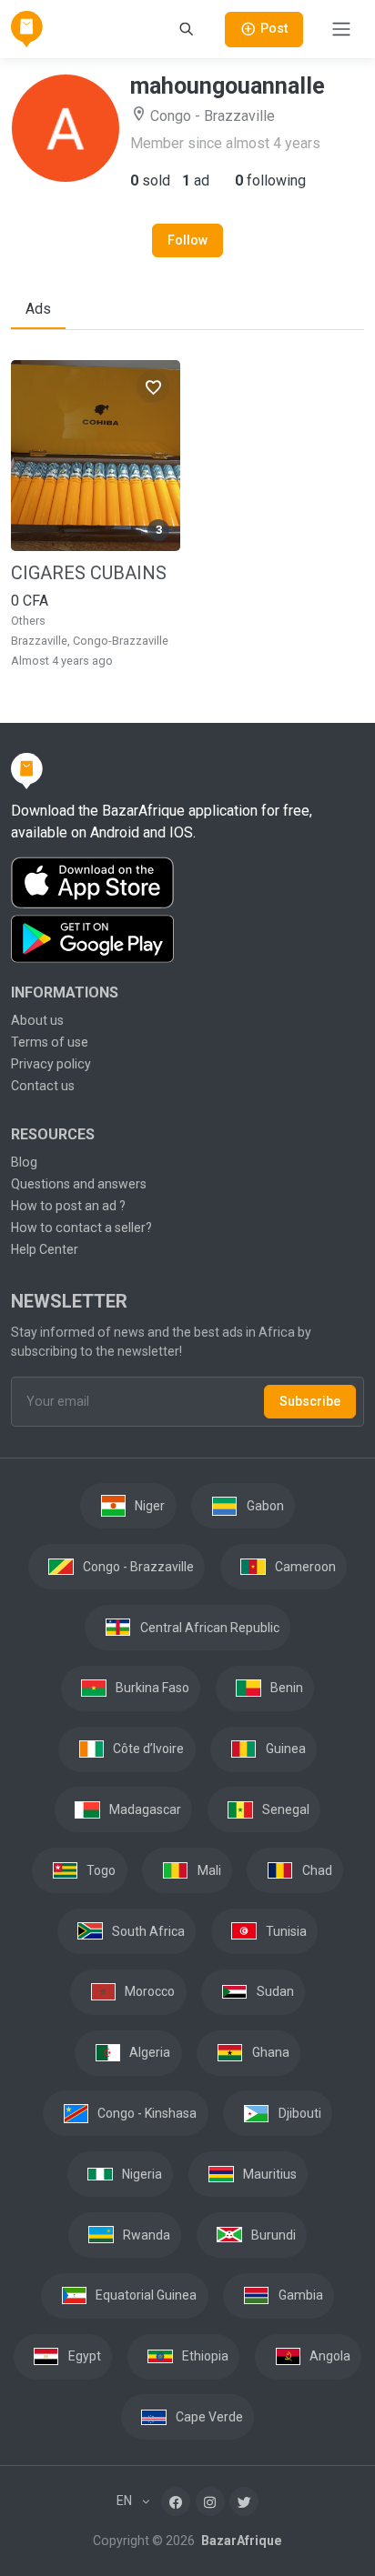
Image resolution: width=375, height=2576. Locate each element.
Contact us (43, 1086)
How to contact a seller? (81, 1228)
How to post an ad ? (68, 1206)
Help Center (45, 1249)
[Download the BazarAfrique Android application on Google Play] (187, 939)
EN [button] (126, 2501)
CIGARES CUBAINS (89, 573)
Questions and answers (79, 1184)
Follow (187, 240)
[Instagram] (210, 2501)
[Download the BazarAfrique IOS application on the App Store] (187, 883)
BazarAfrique (240, 2541)
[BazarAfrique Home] (27, 29)
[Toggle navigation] (341, 29)
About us (37, 1020)
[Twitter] (244, 2501)
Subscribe (310, 1401)
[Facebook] (176, 2501)
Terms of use (50, 1042)
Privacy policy (51, 1064)
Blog (24, 1162)
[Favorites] (153, 386)
